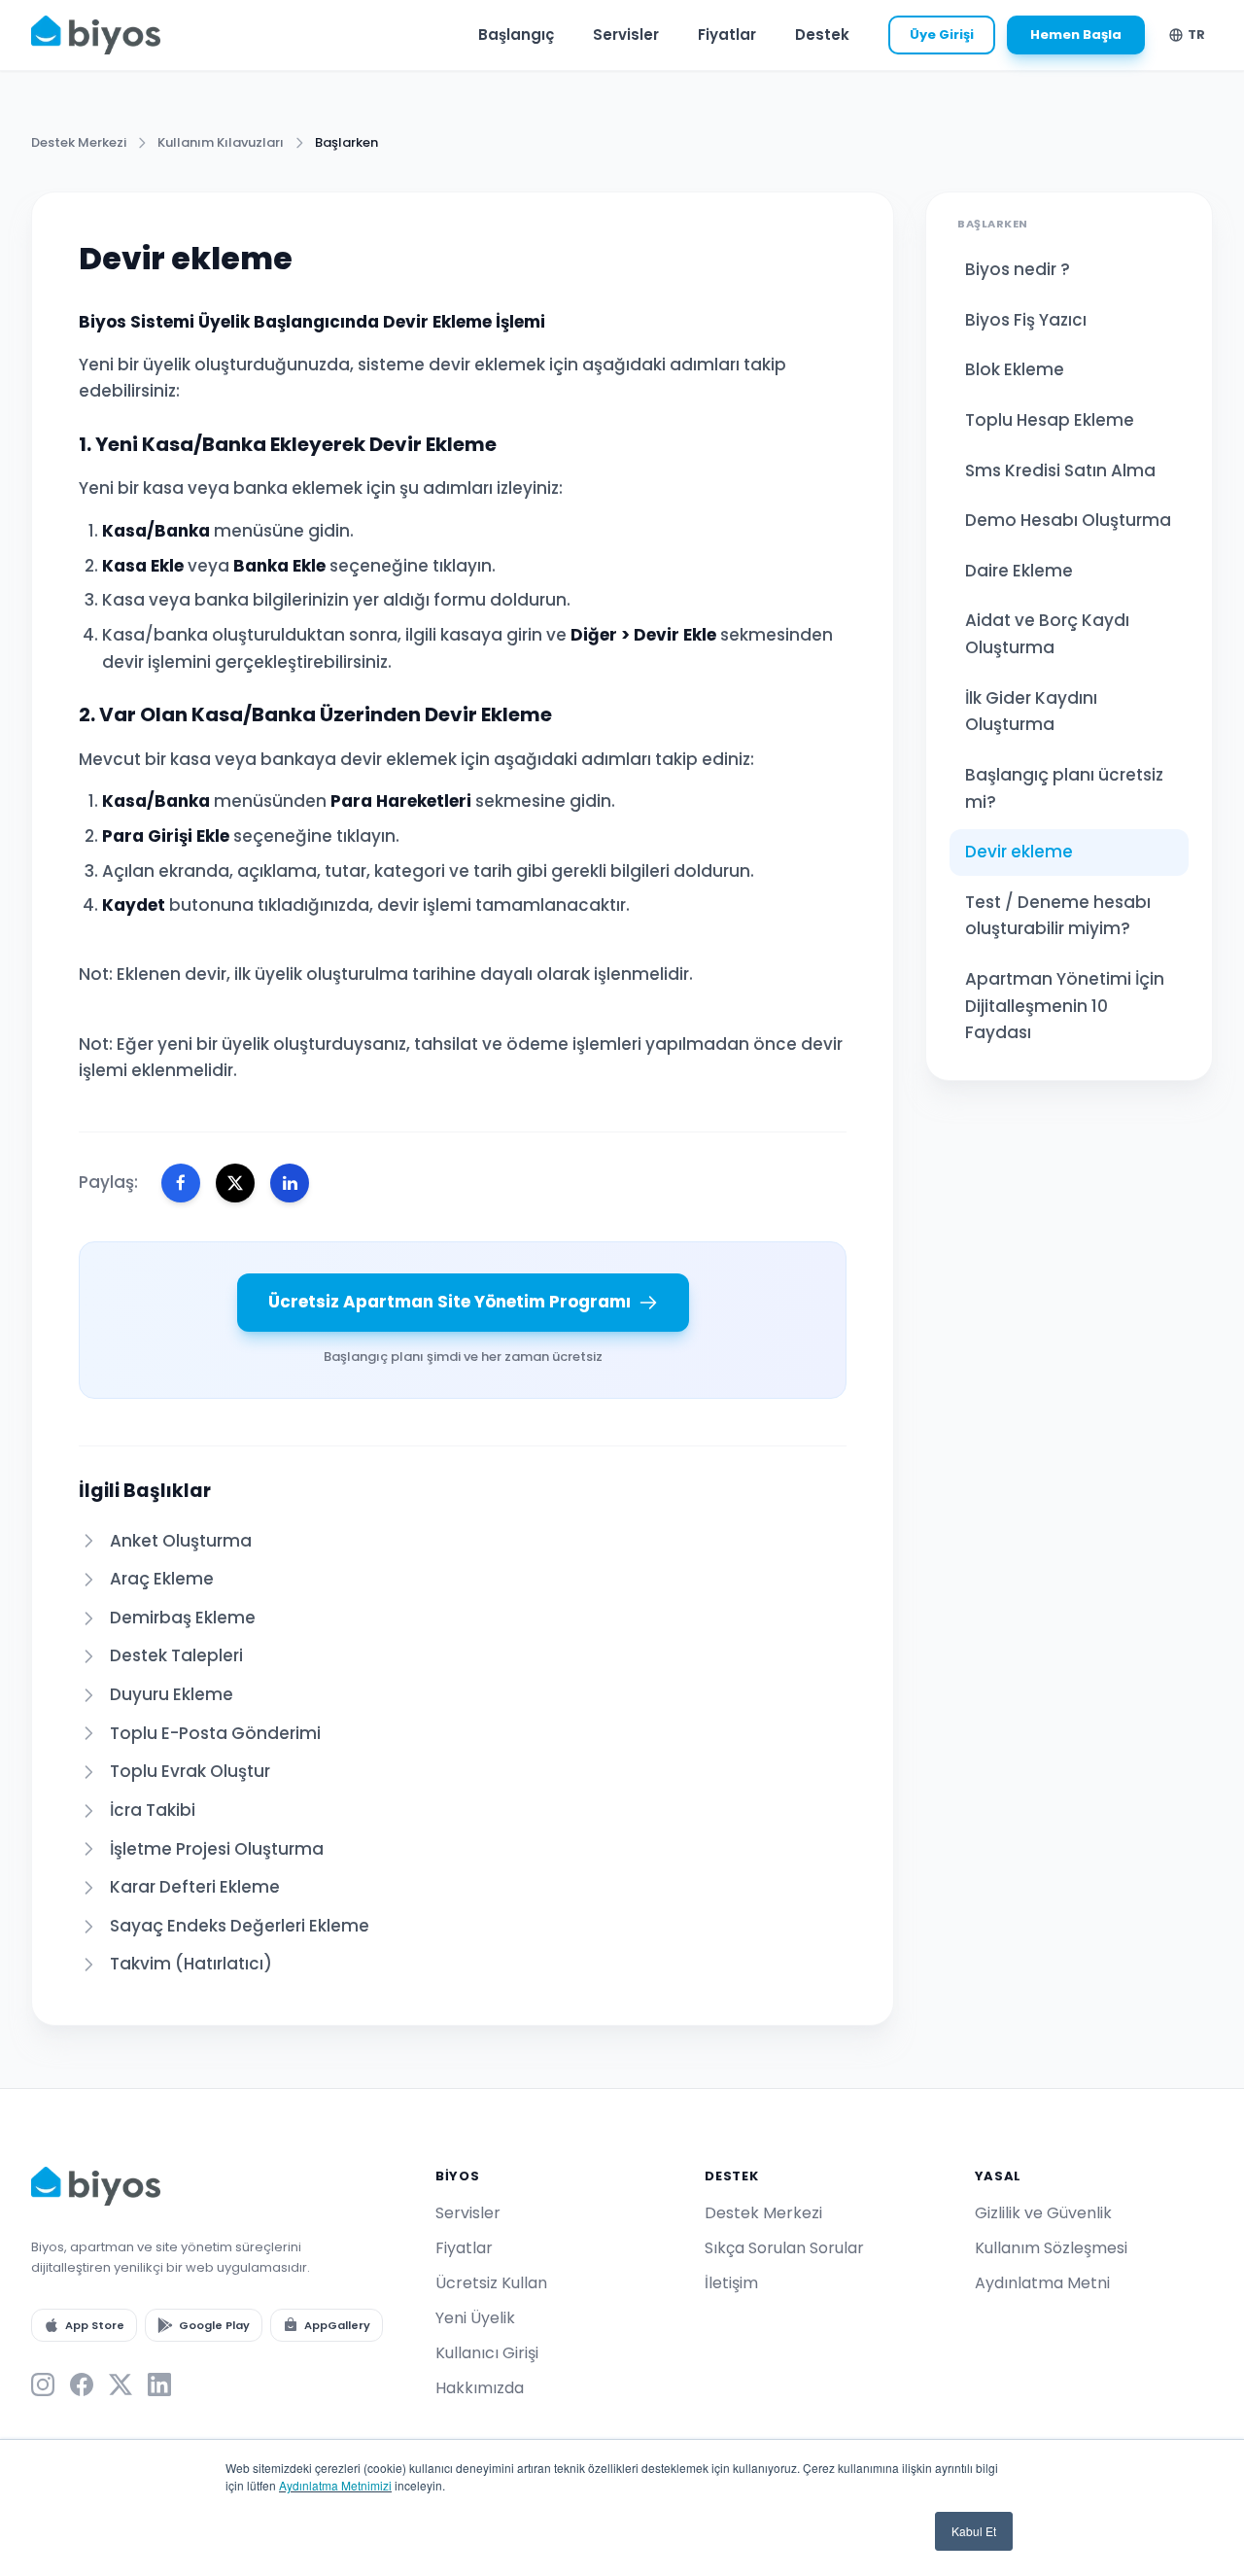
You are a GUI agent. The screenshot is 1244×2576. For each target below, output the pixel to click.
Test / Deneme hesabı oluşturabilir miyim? (1058, 916)
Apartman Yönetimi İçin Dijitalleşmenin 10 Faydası (1065, 1006)
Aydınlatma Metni (1042, 2283)
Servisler (626, 35)
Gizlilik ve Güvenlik (1043, 2213)
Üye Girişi (942, 35)
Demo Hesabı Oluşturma (1068, 520)
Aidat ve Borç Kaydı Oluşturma (1047, 634)
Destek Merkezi (79, 142)
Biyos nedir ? (1018, 269)
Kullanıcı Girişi (487, 2353)
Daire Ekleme (1019, 571)
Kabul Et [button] (974, 2531)
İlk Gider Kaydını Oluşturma (1031, 712)
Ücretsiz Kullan (491, 2283)
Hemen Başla (1076, 35)
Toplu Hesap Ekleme (1050, 420)
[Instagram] (43, 2385)
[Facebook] (82, 2385)
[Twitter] (121, 2385)
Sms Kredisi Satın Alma (1060, 470)
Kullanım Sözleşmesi (1051, 2248)
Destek (822, 35)
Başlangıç (516, 35)
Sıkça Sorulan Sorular (784, 2248)
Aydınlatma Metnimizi (335, 2485)
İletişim (731, 2283)
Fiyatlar (727, 35)
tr (1196, 35)
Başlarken (346, 142)
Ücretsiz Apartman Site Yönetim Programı (449, 1302)
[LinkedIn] (159, 2385)
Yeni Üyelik (475, 2318)
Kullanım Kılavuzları (221, 142)
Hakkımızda (480, 2388)
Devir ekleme (1019, 852)
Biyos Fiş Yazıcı (1026, 320)
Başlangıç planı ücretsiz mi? (1064, 788)
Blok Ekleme (1015, 369)
